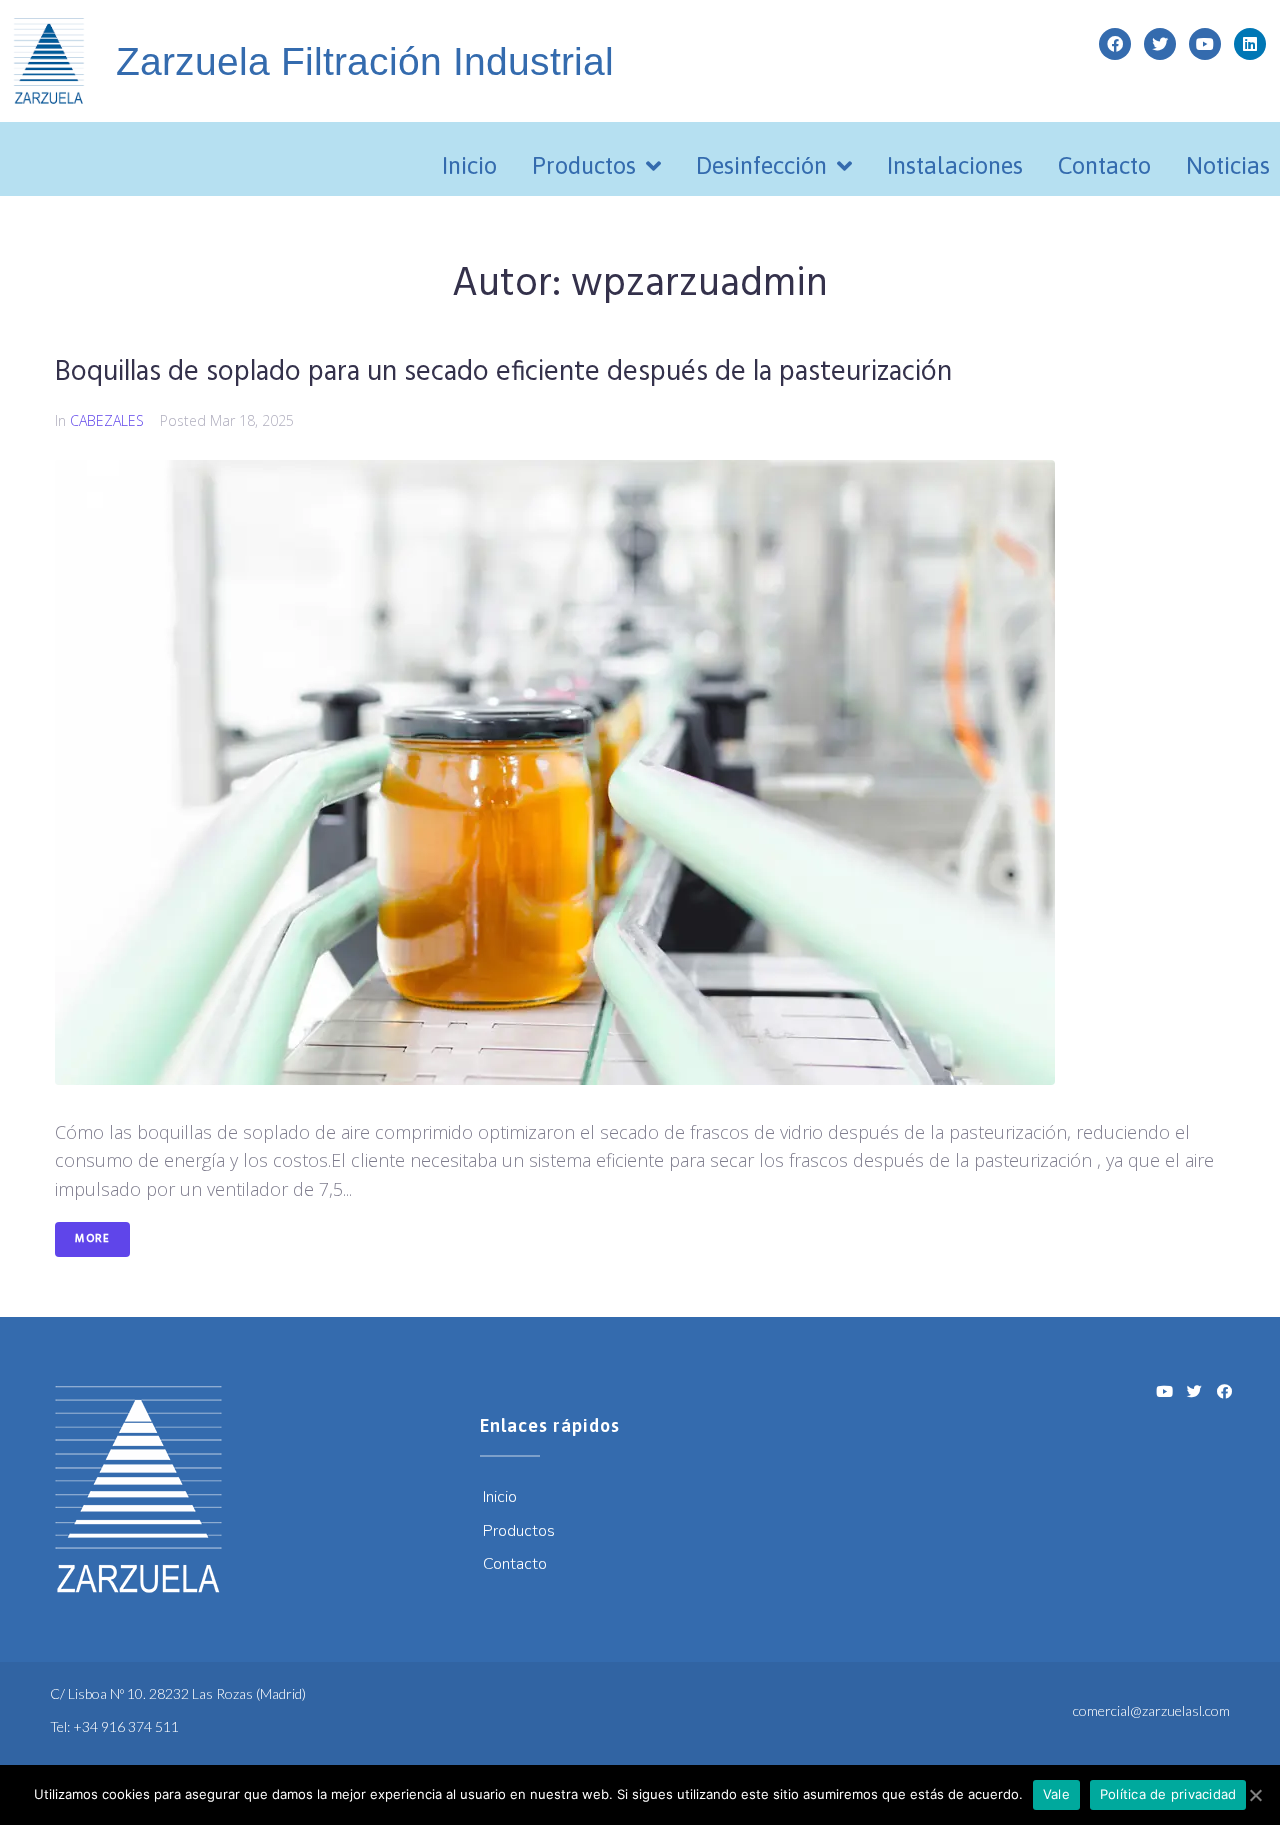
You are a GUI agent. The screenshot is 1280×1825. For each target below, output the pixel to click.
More (92, 1239)
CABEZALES (107, 420)
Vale (1056, 1794)
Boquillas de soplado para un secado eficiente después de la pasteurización (503, 372)
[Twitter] (1160, 44)
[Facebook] (1115, 44)
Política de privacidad (1168, 1794)
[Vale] (1255, 1795)
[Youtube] (1205, 44)
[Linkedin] (1250, 44)
